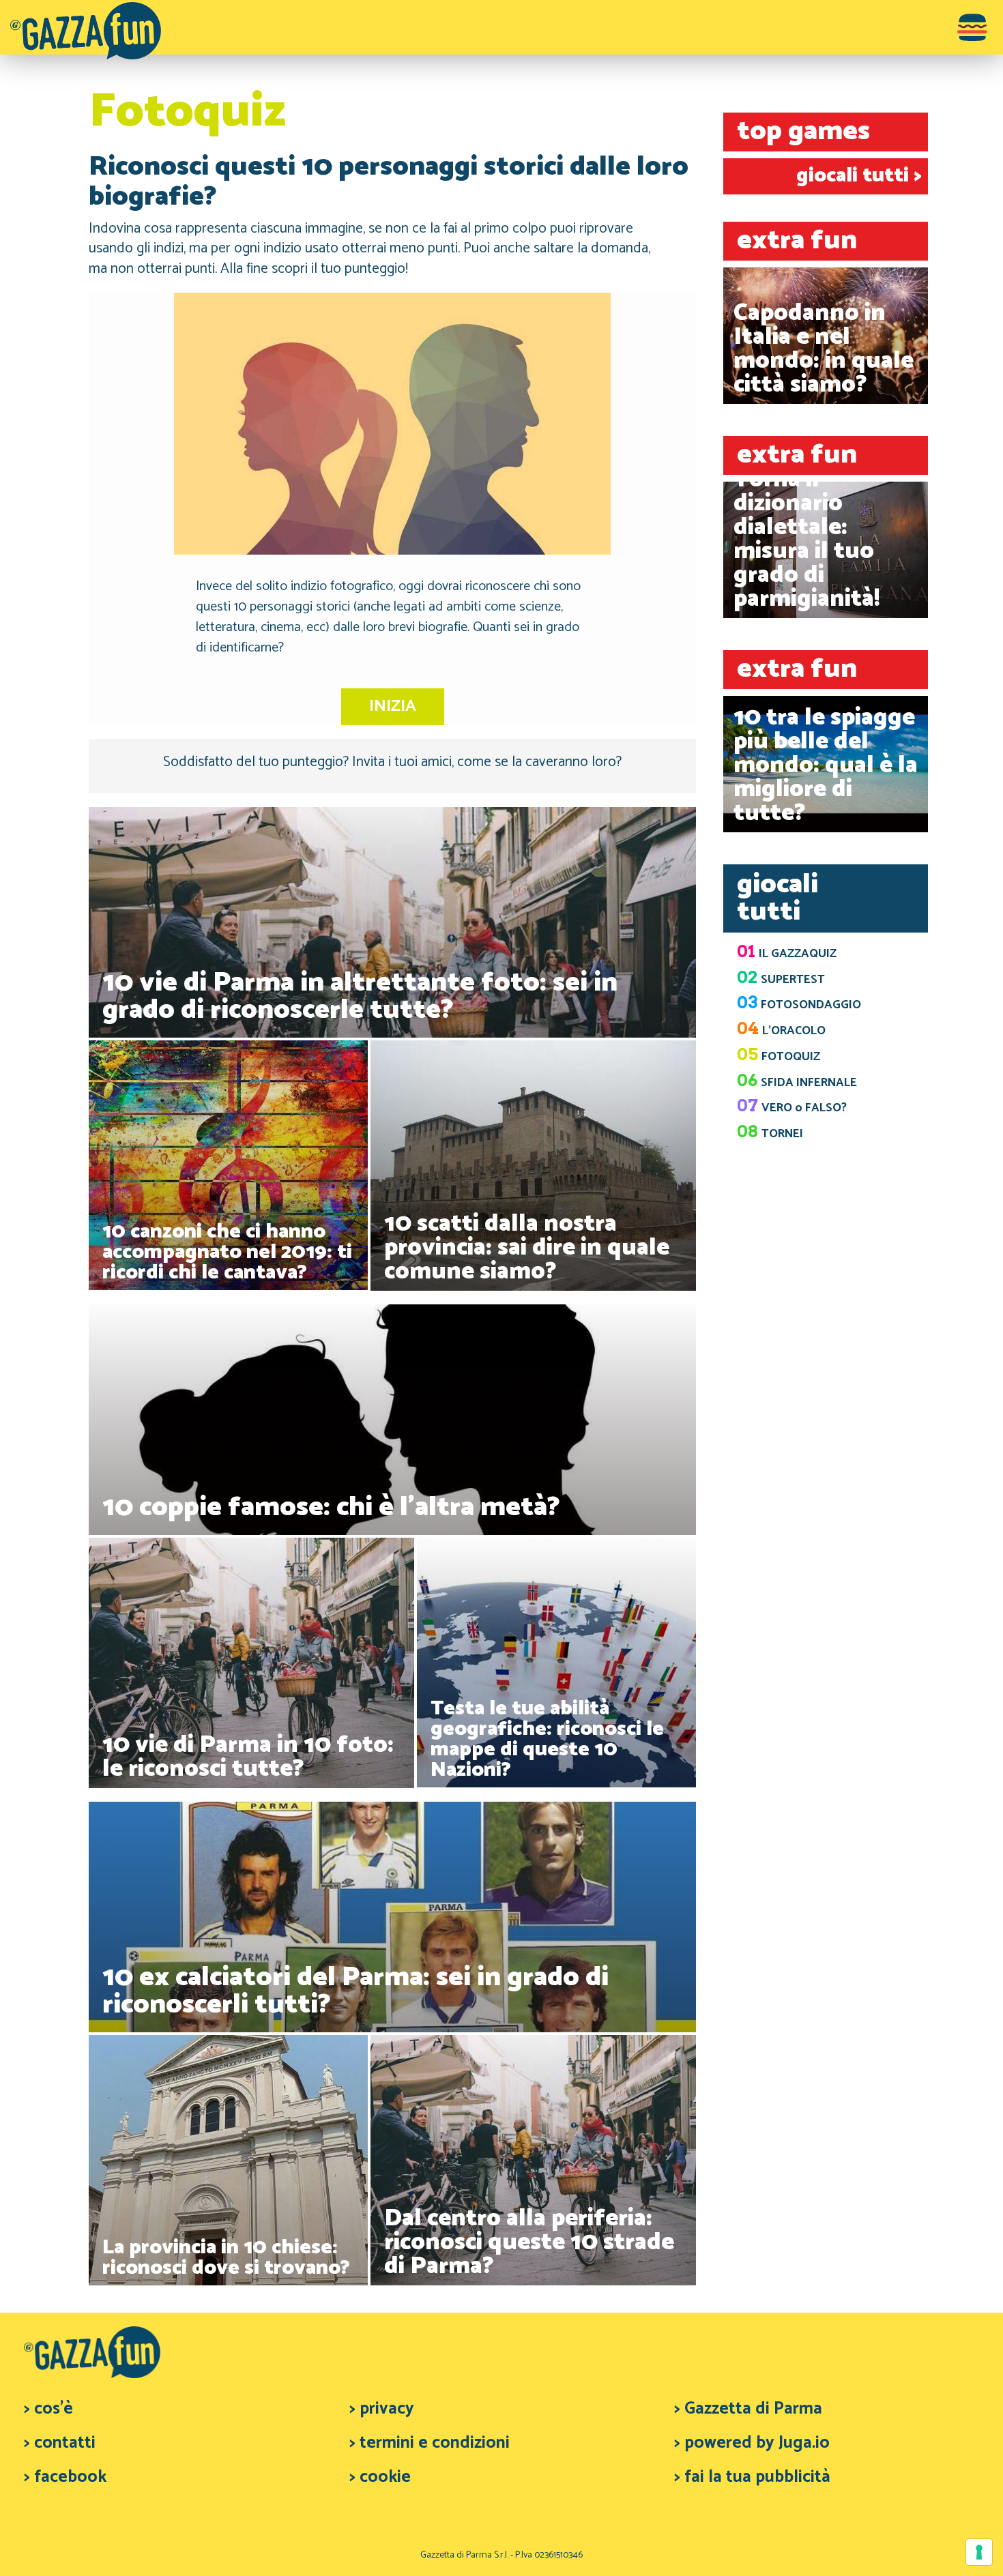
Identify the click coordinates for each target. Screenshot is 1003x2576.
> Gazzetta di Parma (748, 2409)
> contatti (60, 2443)
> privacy (382, 2409)
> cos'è (48, 2409)
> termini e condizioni (430, 2443)
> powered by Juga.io (752, 2443)
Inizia (393, 706)
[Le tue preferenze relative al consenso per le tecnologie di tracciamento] (979, 2552)
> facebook (65, 2477)
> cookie (380, 2477)
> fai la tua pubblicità (752, 2477)
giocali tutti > (859, 176)
